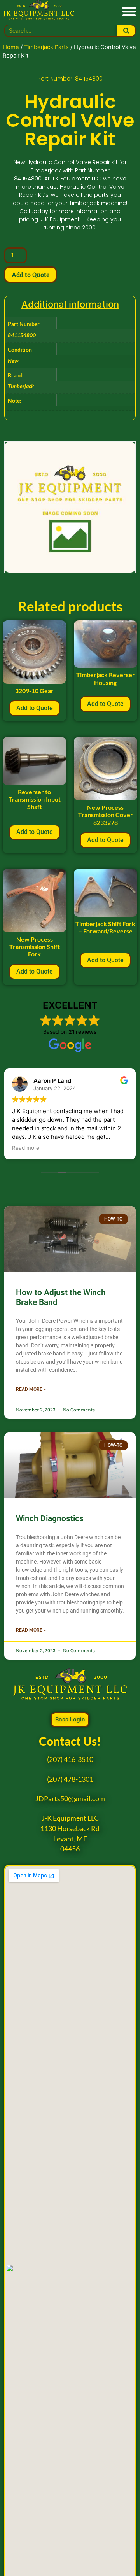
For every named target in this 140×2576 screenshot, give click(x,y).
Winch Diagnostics (50, 1518)
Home (11, 47)
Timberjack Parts (46, 47)
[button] (129, 11)
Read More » (31, 1389)
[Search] (126, 31)
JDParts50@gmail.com (70, 1799)
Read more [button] (26, 1148)
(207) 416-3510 (70, 1759)
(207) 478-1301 (70, 1779)
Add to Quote (31, 274)
